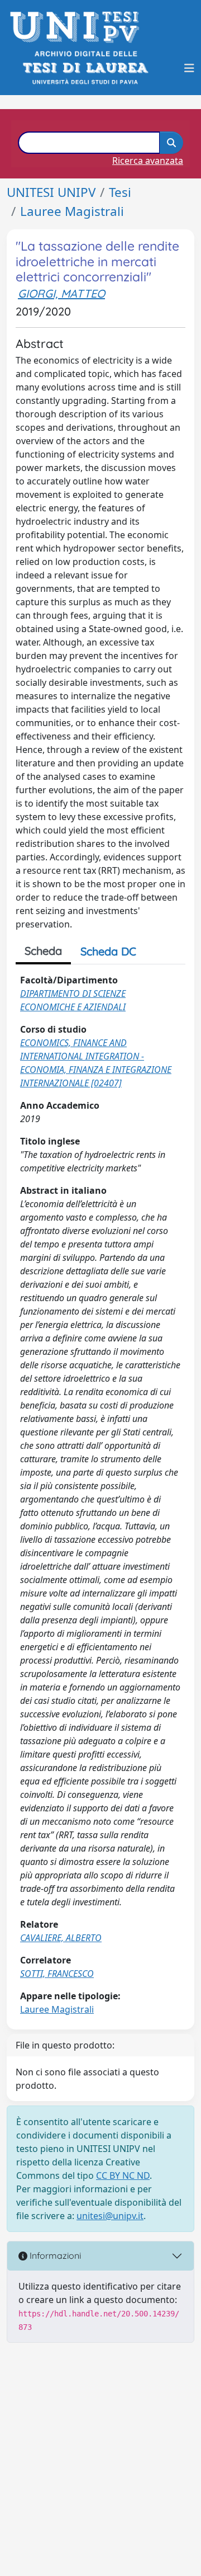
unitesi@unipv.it (110, 2216)
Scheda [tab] (43, 951)
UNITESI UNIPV (51, 192)
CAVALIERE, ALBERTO (61, 1938)
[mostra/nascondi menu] (189, 68)
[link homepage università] (85, 68)
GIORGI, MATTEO (61, 293)
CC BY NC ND (123, 2175)
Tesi (120, 192)
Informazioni (54, 2255)
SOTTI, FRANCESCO (57, 1974)
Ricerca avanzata (148, 161)
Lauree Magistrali (72, 211)
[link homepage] (78, 27)
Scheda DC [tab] (108, 951)
